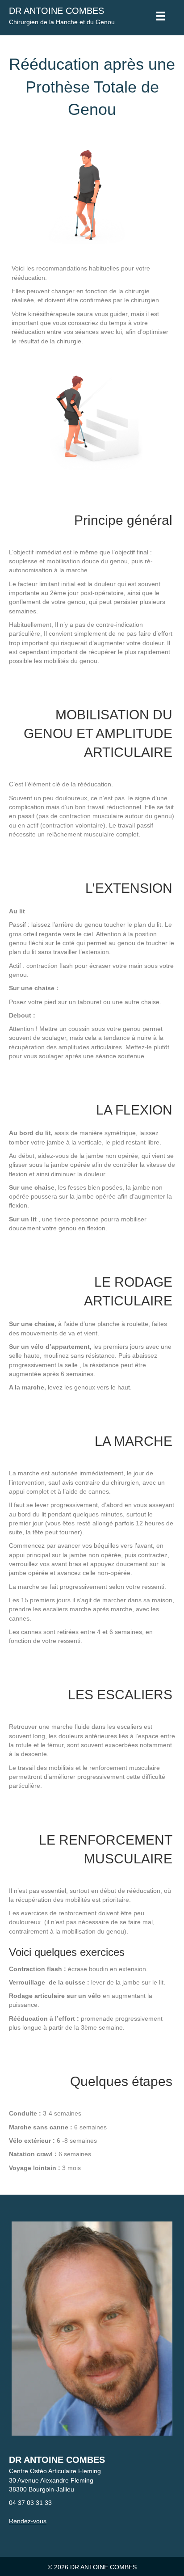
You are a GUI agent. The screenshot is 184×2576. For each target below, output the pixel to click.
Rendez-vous (28, 2521)
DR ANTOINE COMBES (56, 11)
